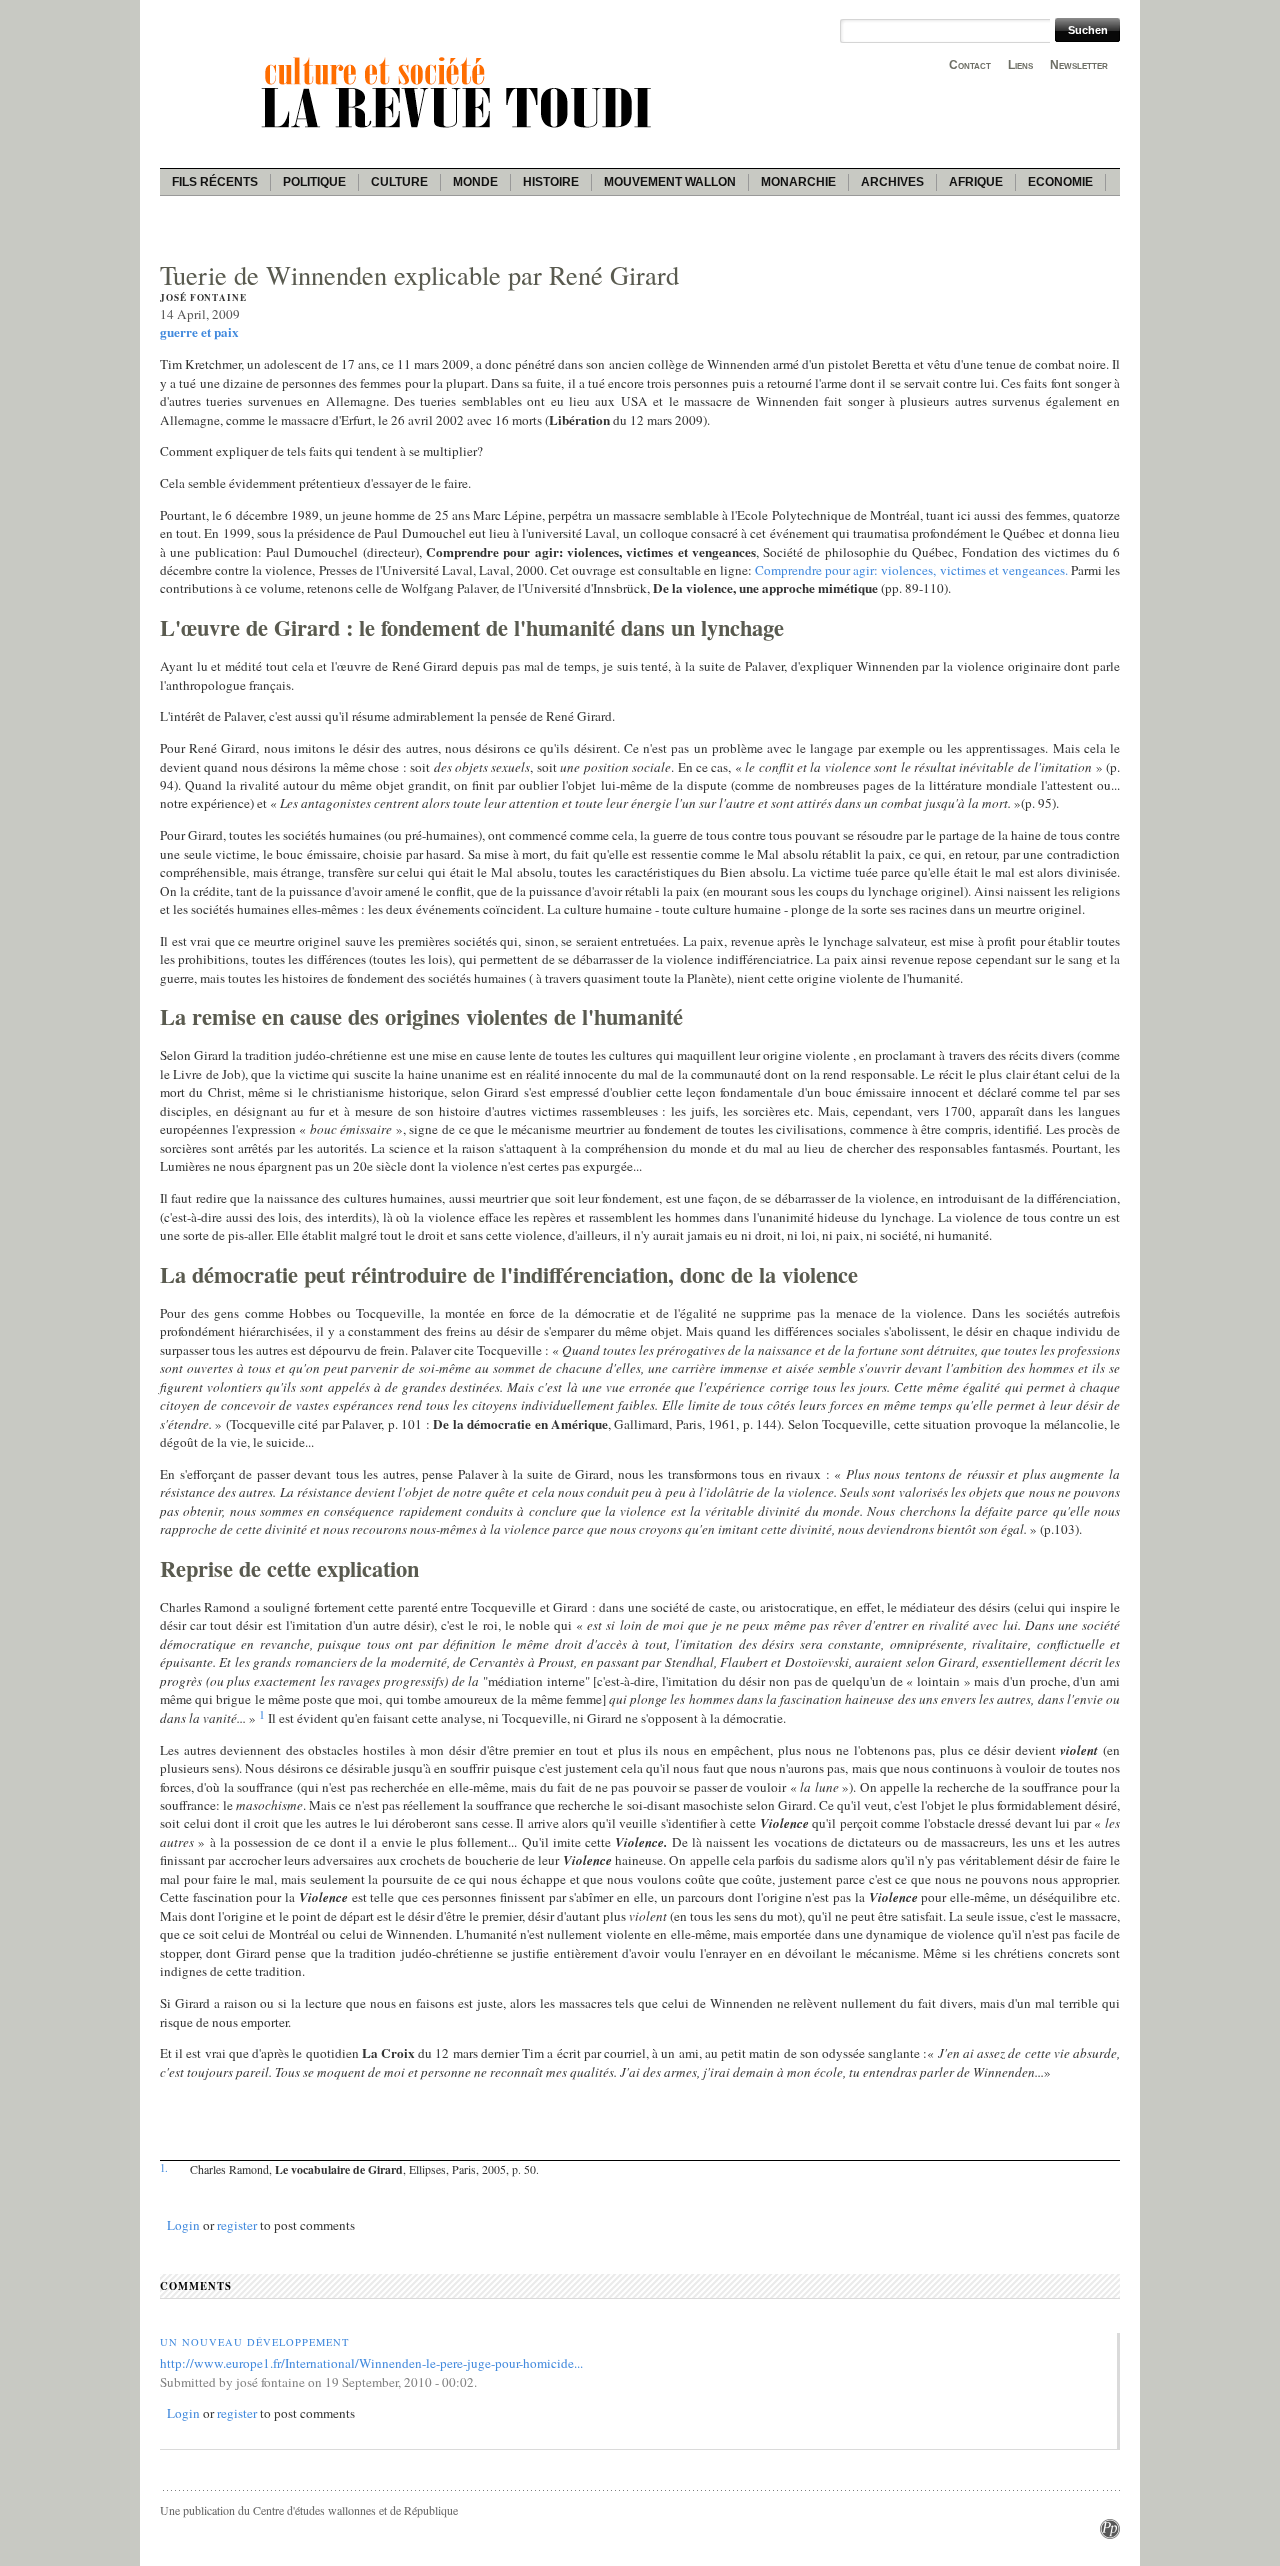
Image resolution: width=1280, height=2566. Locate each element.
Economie (1060, 182)
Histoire (551, 182)
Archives (892, 182)
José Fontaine (203, 297)
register (237, 2225)
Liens (1020, 65)
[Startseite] (460, 131)
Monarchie (798, 182)
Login (183, 2225)
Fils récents (215, 182)
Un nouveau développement (254, 2342)
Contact (970, 65)
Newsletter (1079, 65)
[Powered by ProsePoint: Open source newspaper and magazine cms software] (1110, 2534)
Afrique (976, 182)
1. (164, 2168)
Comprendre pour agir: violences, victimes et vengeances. (911, 570)
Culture (399, 182)
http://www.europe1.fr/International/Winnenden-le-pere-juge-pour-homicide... (371, 2363)
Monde (475, 182)
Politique (314, 182)
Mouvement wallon (670, 182)
